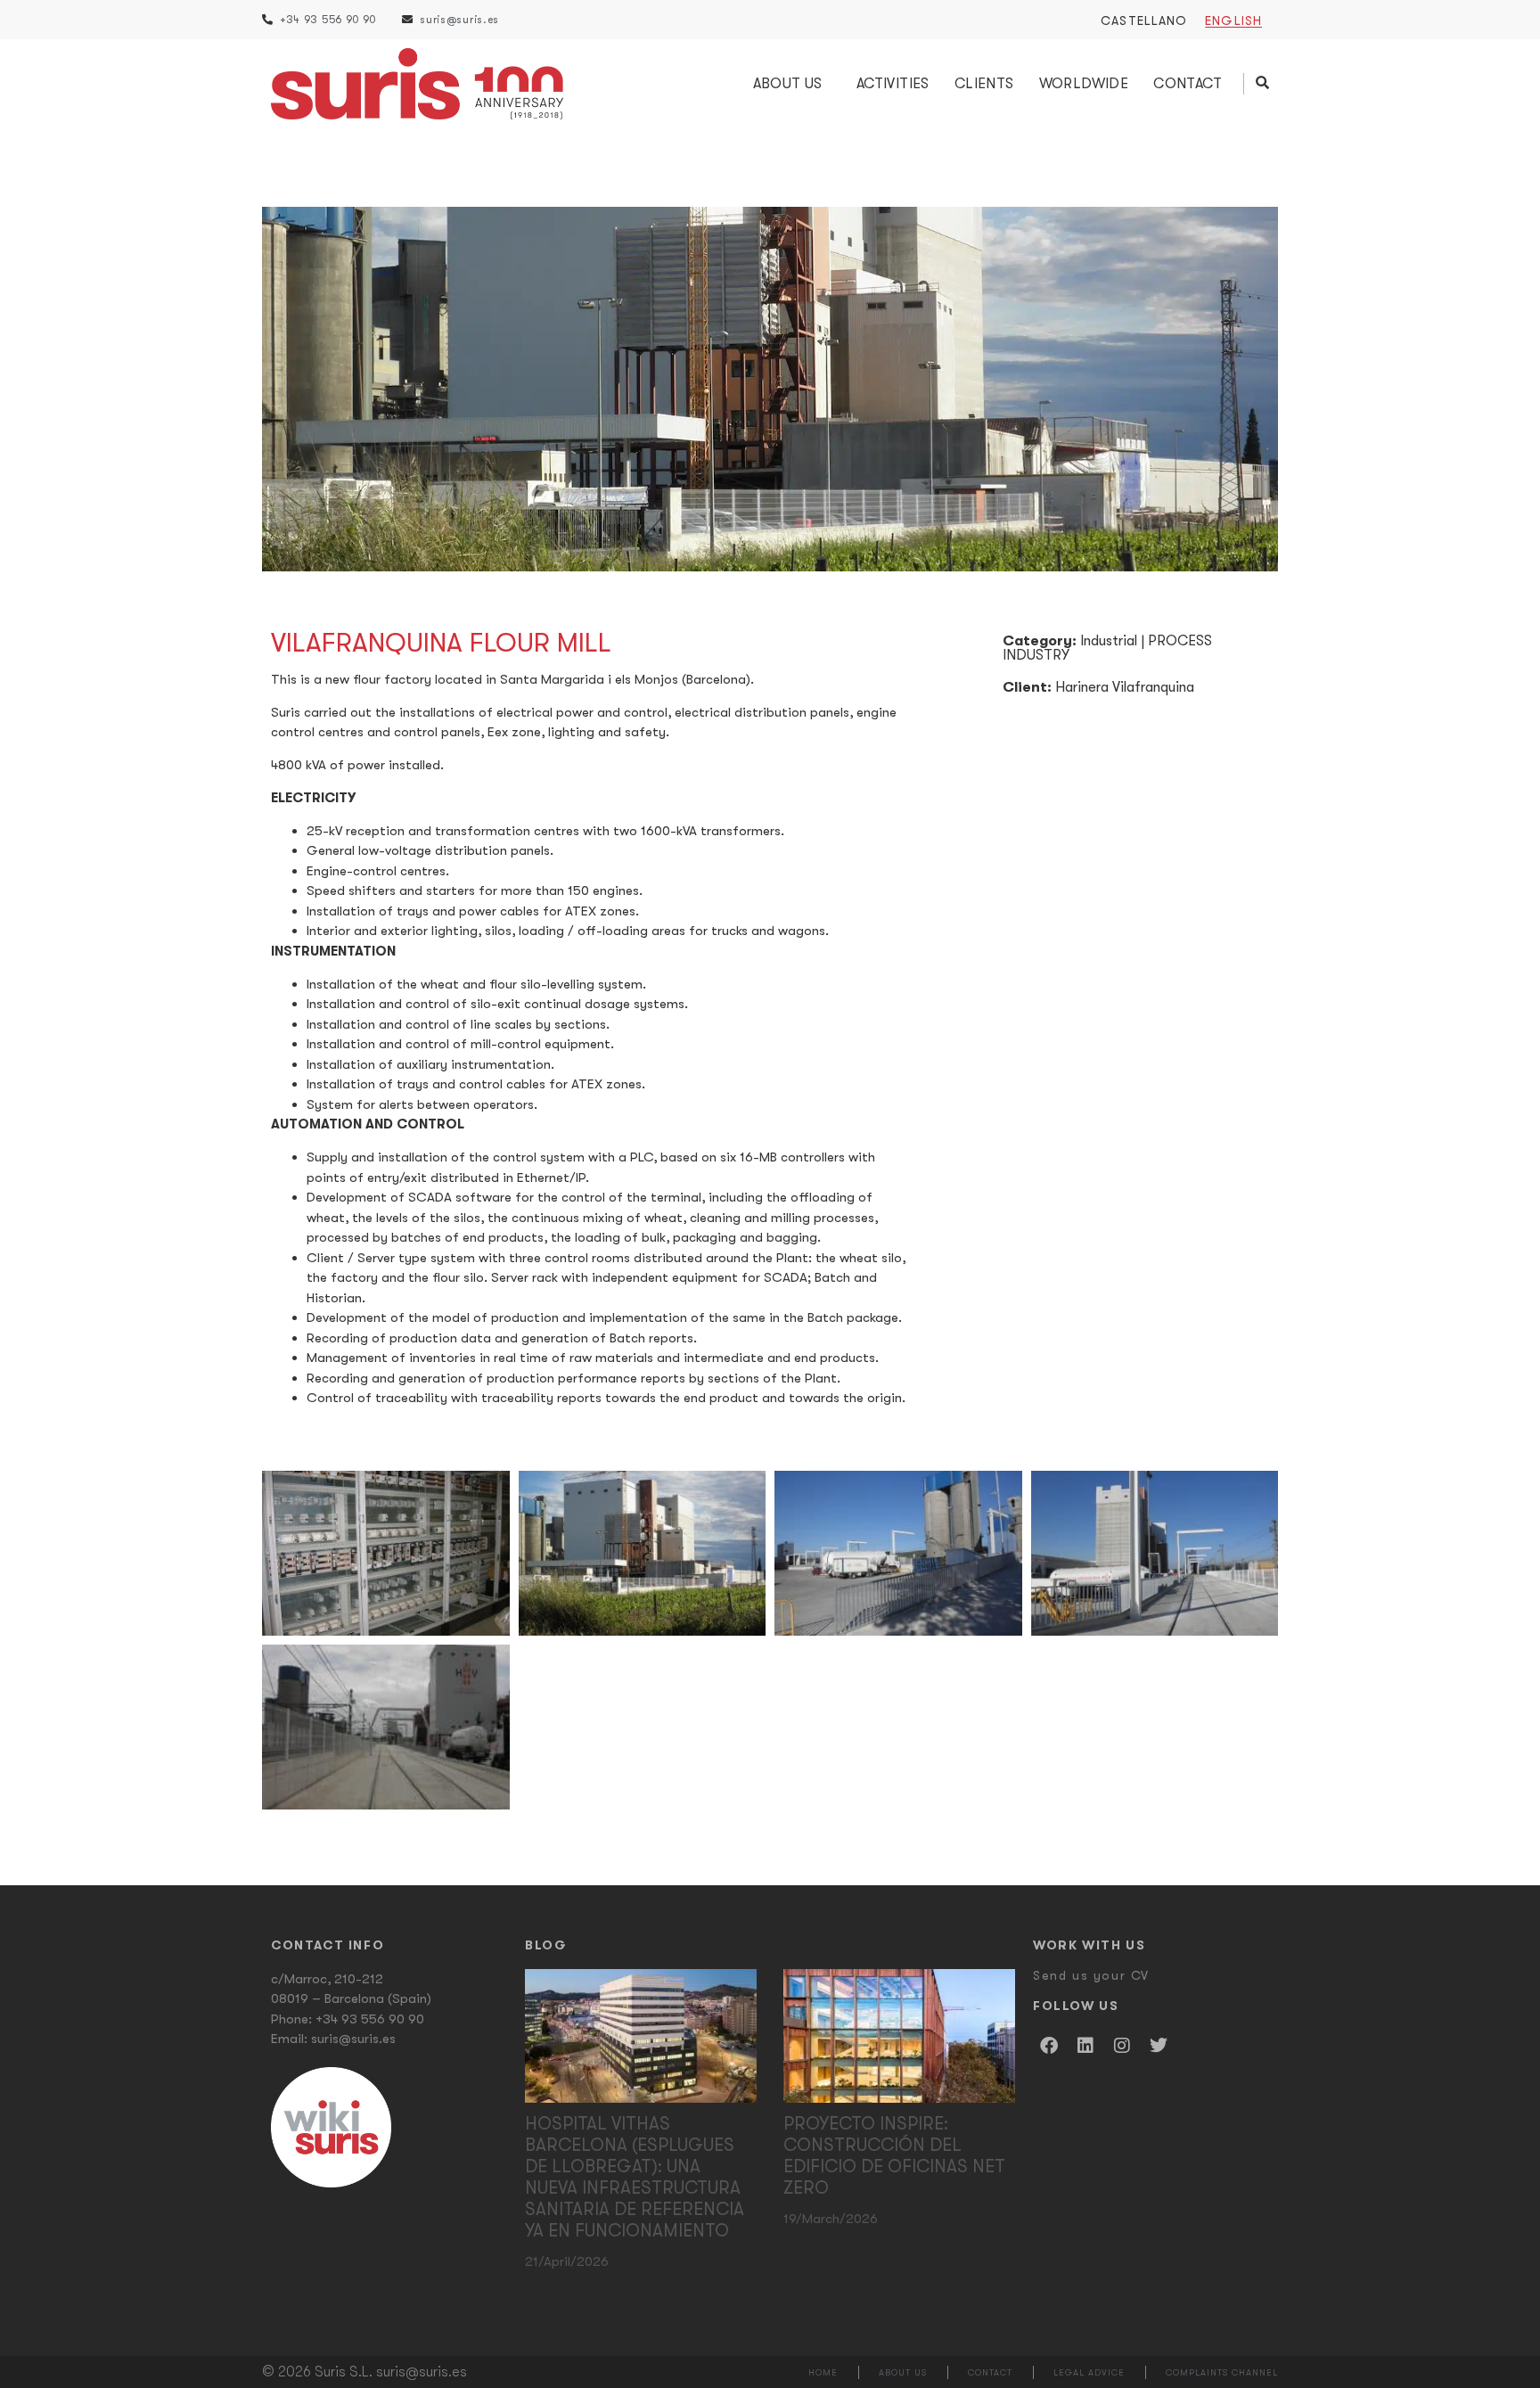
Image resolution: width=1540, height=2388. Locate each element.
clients (984, 84)
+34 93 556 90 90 (370, 2019)
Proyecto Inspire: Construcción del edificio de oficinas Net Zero (894, 2156)
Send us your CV (1091, 1975)
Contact (1188, 84)
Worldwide (1084, 84)
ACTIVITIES (893, 84)
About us (788, 84)
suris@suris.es (353, 2039)
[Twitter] (1159, 2046)
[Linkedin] (1085, 2046)
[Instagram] (1122, 2046)
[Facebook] (1049, 2046)
